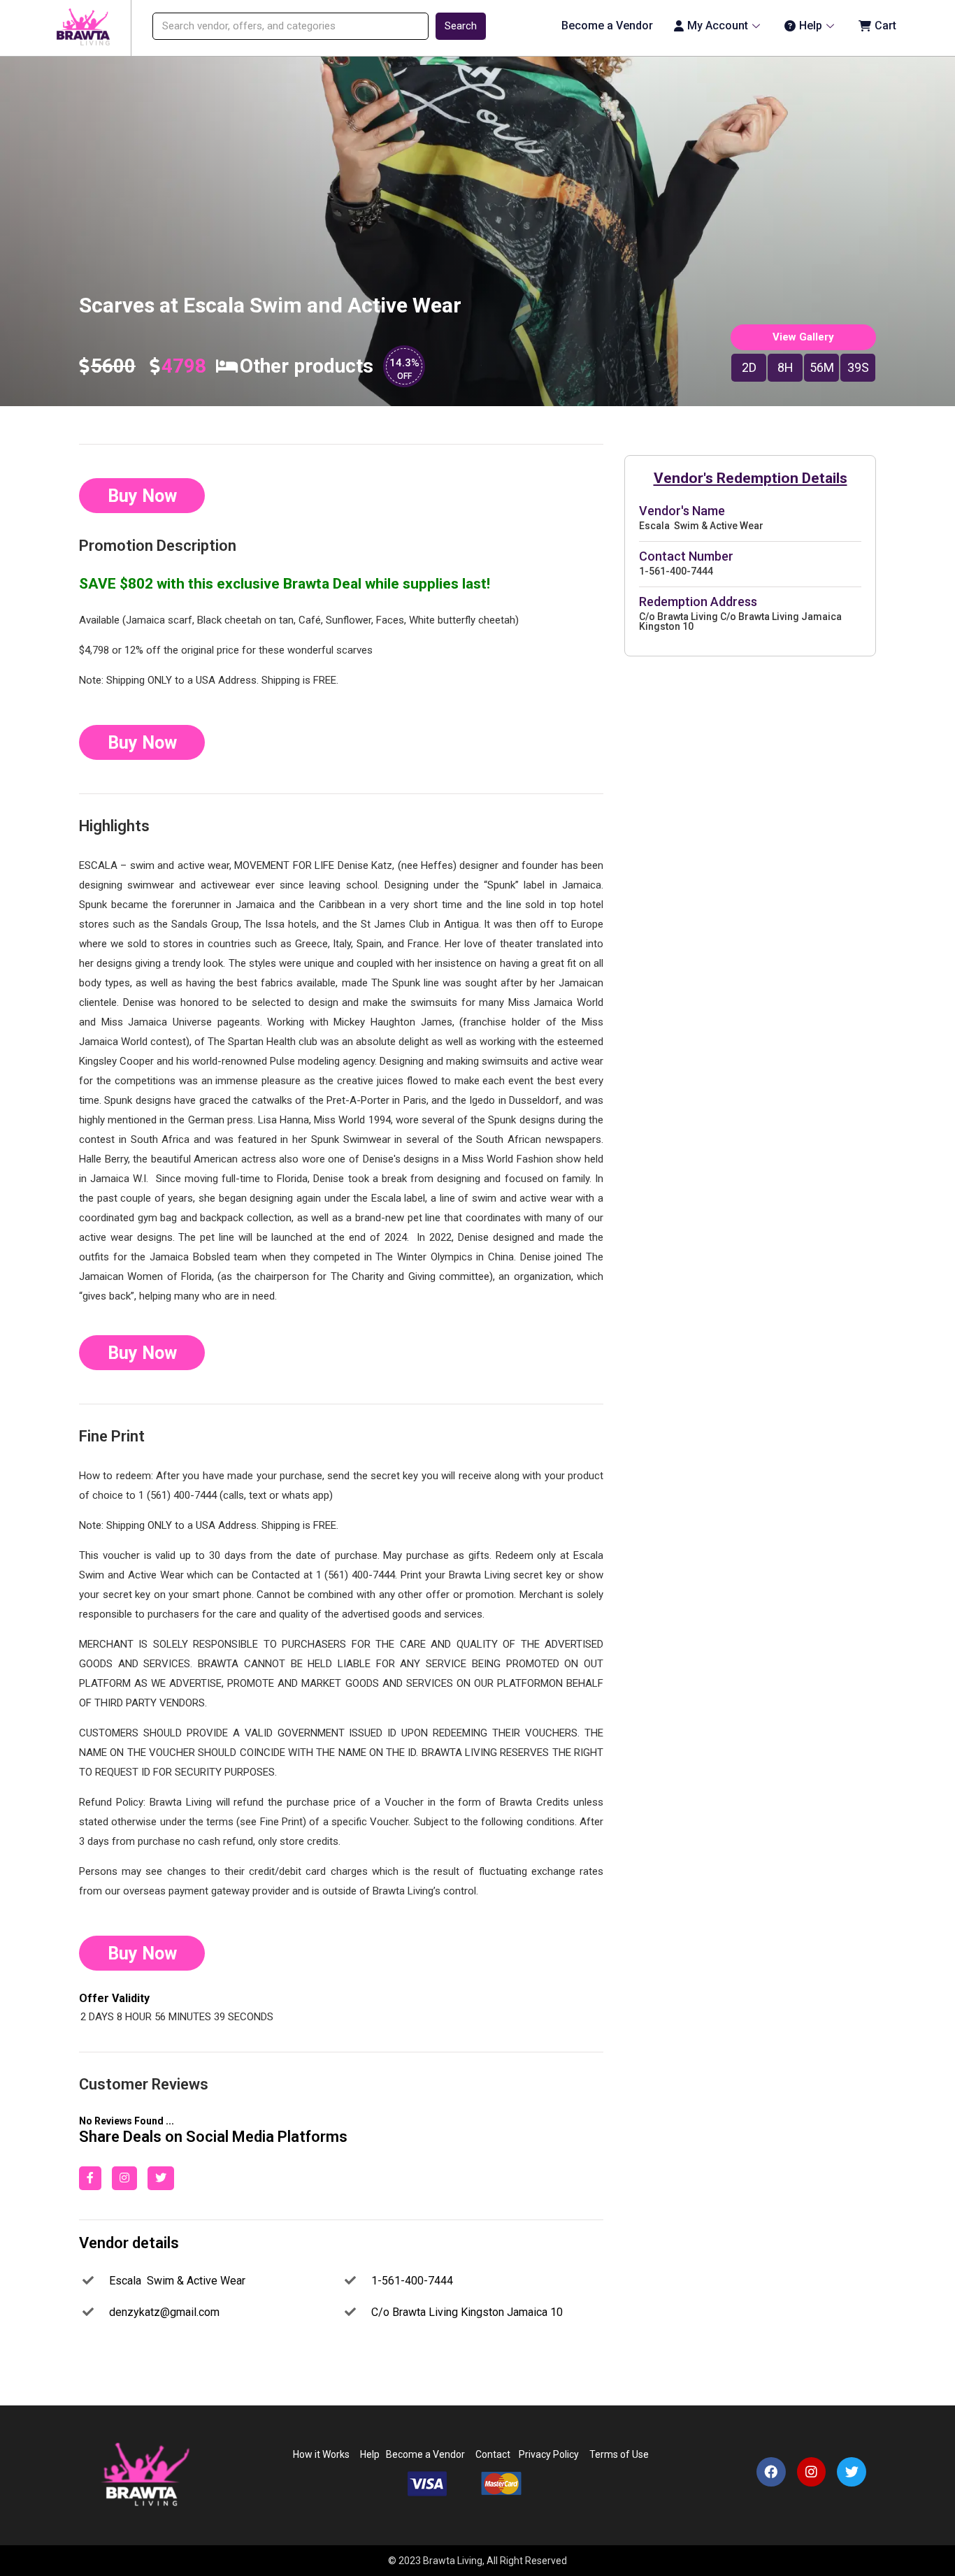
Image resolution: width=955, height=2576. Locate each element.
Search (461, 26)
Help (811, 26)
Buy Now (142, 496)
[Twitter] (852, 2472)
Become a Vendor (607, 26)
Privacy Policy (547, 2454)
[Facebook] (771, 2472)
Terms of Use (620, 2454)
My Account (718, 26)
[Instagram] (812, 2472)
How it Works (321, 2454)
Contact (493, 2454)
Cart (885, 26)
